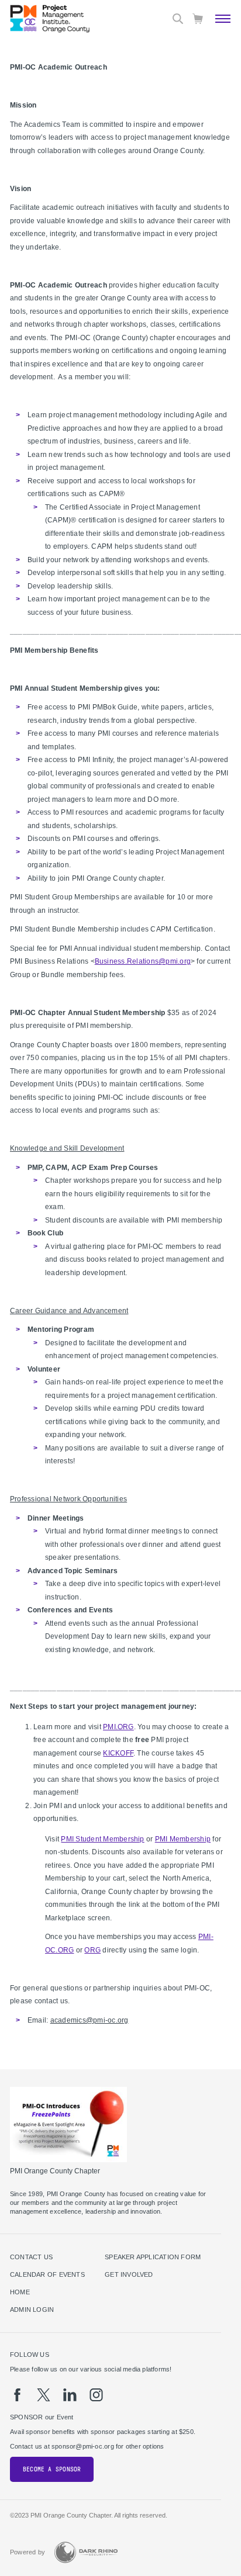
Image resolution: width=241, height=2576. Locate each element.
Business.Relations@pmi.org (143, 961)
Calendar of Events (47, 2274)
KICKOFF (118, 1753)
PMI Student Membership (102, 1839)
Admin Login (32, 2310)
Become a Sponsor (52, 2469)
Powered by (27, 2552)
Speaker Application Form (153, 2257)
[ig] (96, 2395)
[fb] (17, 2395)
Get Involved (129, 2274)
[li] (70, 2395)
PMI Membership (183, 1839)
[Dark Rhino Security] (86, 2552)
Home (20, 2292)
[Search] (178, 19)
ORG (92, 1950)
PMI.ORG (118, 1727)
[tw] (44, 2395)
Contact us (31, 2257)
